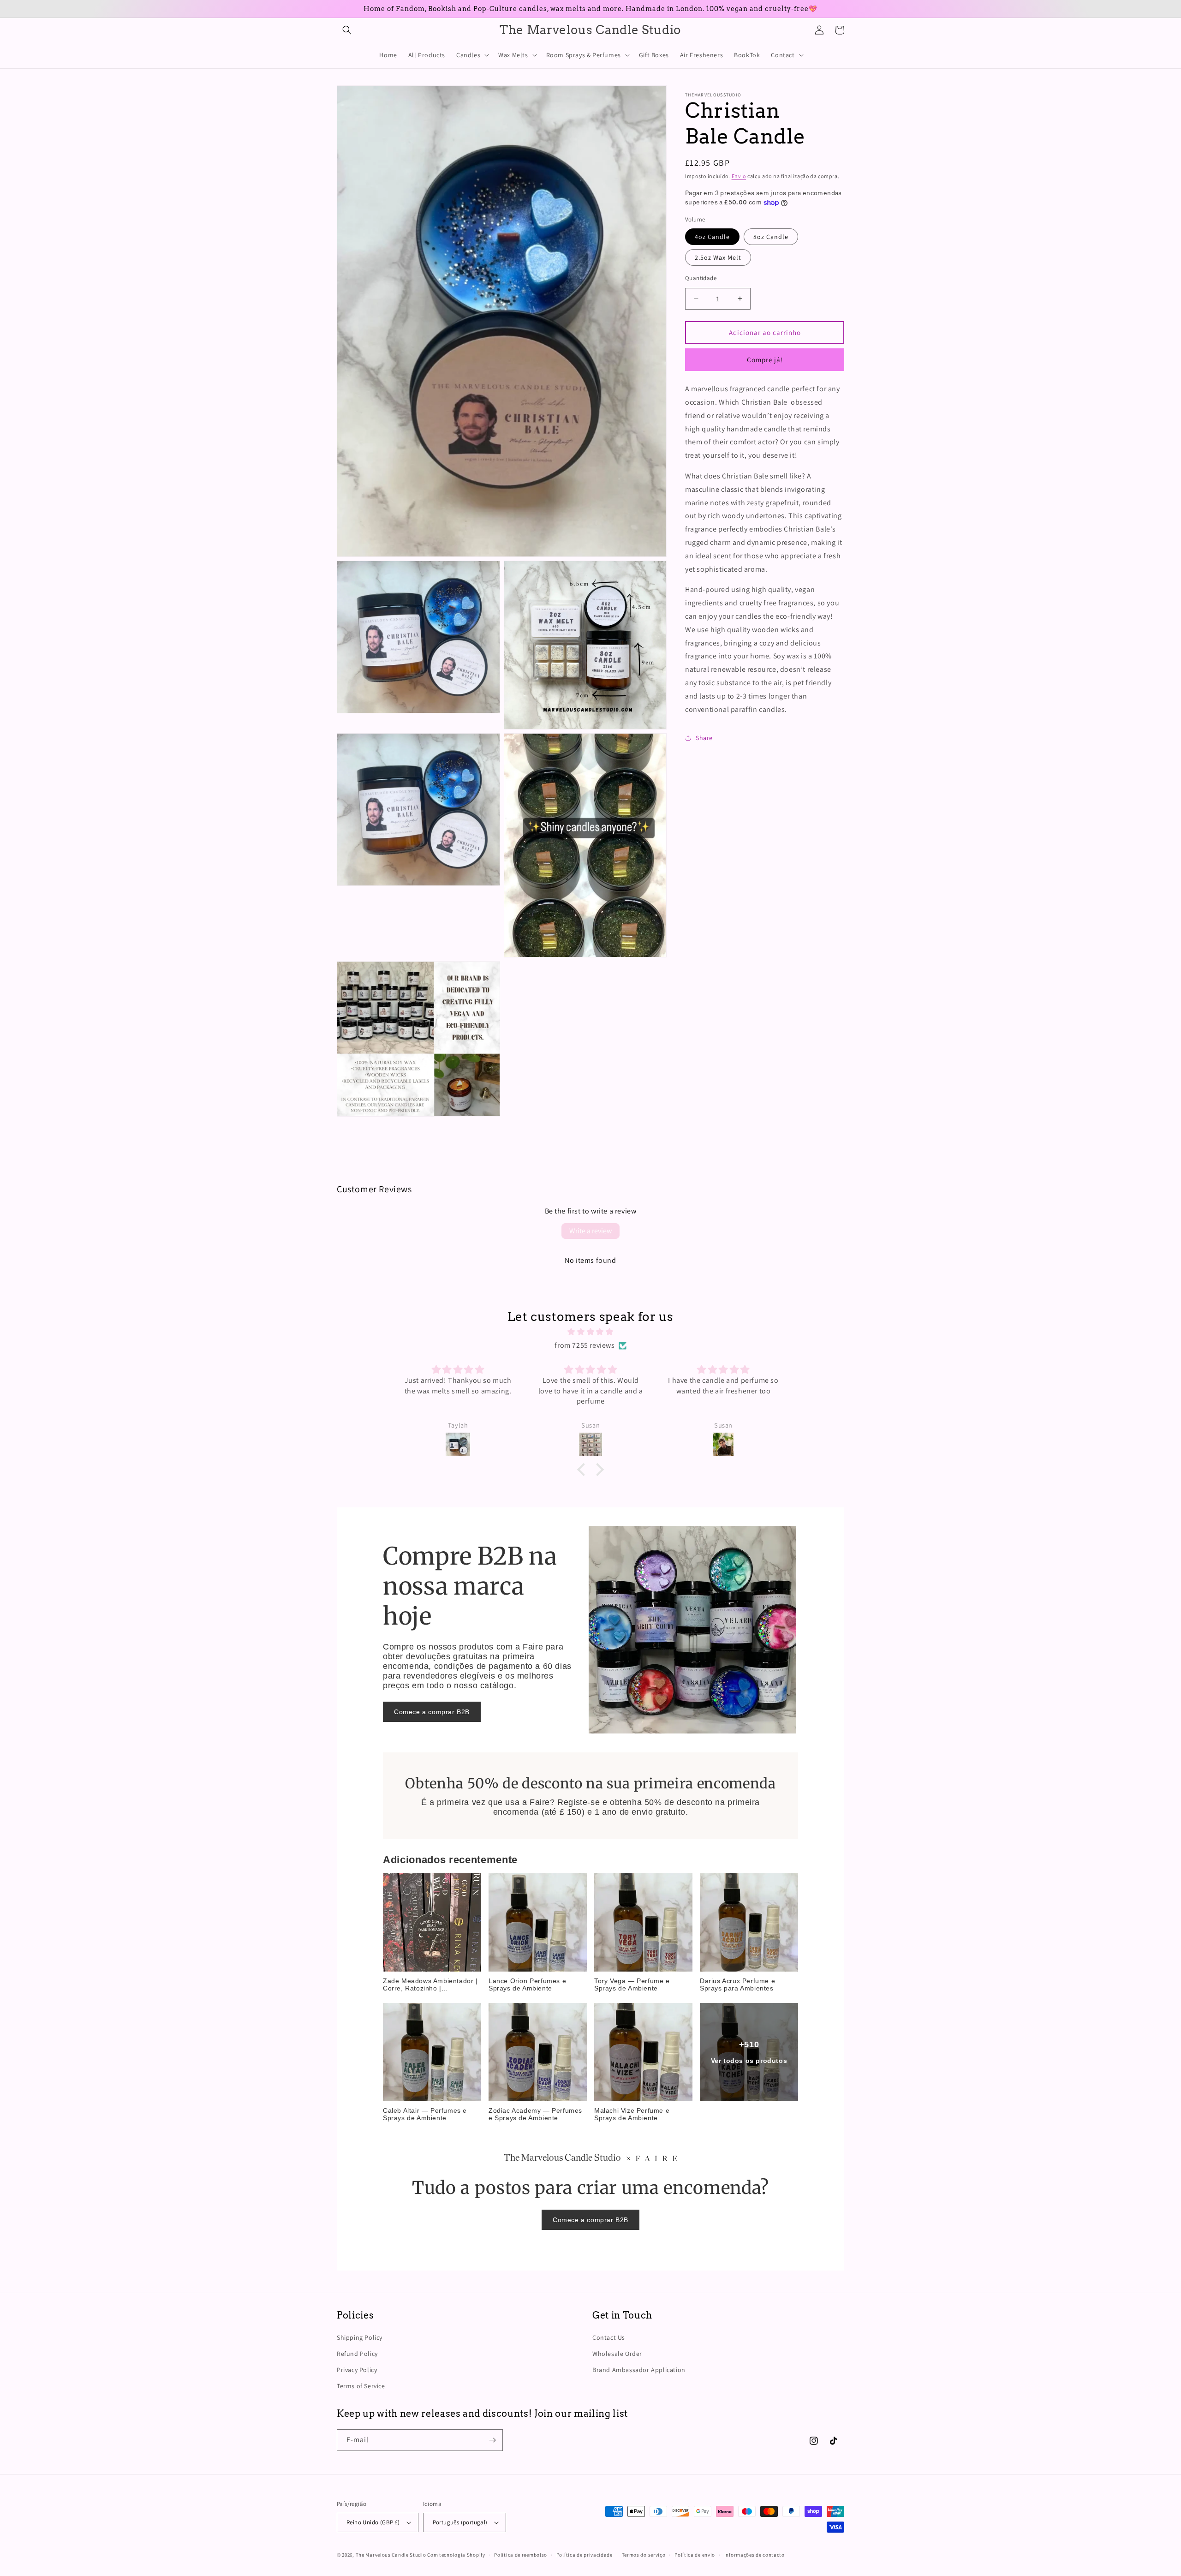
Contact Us (609, 2337)
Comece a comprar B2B (432, 1712)
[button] (347, 30)
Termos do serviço (644, 2555)
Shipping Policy (360, 2337)
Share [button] (704, 737)
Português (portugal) (460, 2522)
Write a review (590, 1231)
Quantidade (701, 278)
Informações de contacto (755, 2555)
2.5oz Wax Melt (718, 257)
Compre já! (765, 359)
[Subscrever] (492, 2440)
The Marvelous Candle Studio (391, 2555)
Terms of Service (361, 2386)
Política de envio (695, 2555)
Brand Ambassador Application (639, 2370)
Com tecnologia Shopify (456, 2555)
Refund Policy (357, 2354)
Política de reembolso (521, 2555)
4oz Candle (712, 236)
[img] (590, 1332)
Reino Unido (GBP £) (373, 2522)
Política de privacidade (585, 2555)
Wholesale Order (617, 2354)
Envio (739, 176)
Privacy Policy (357, 2370)
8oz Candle (771, 236)
